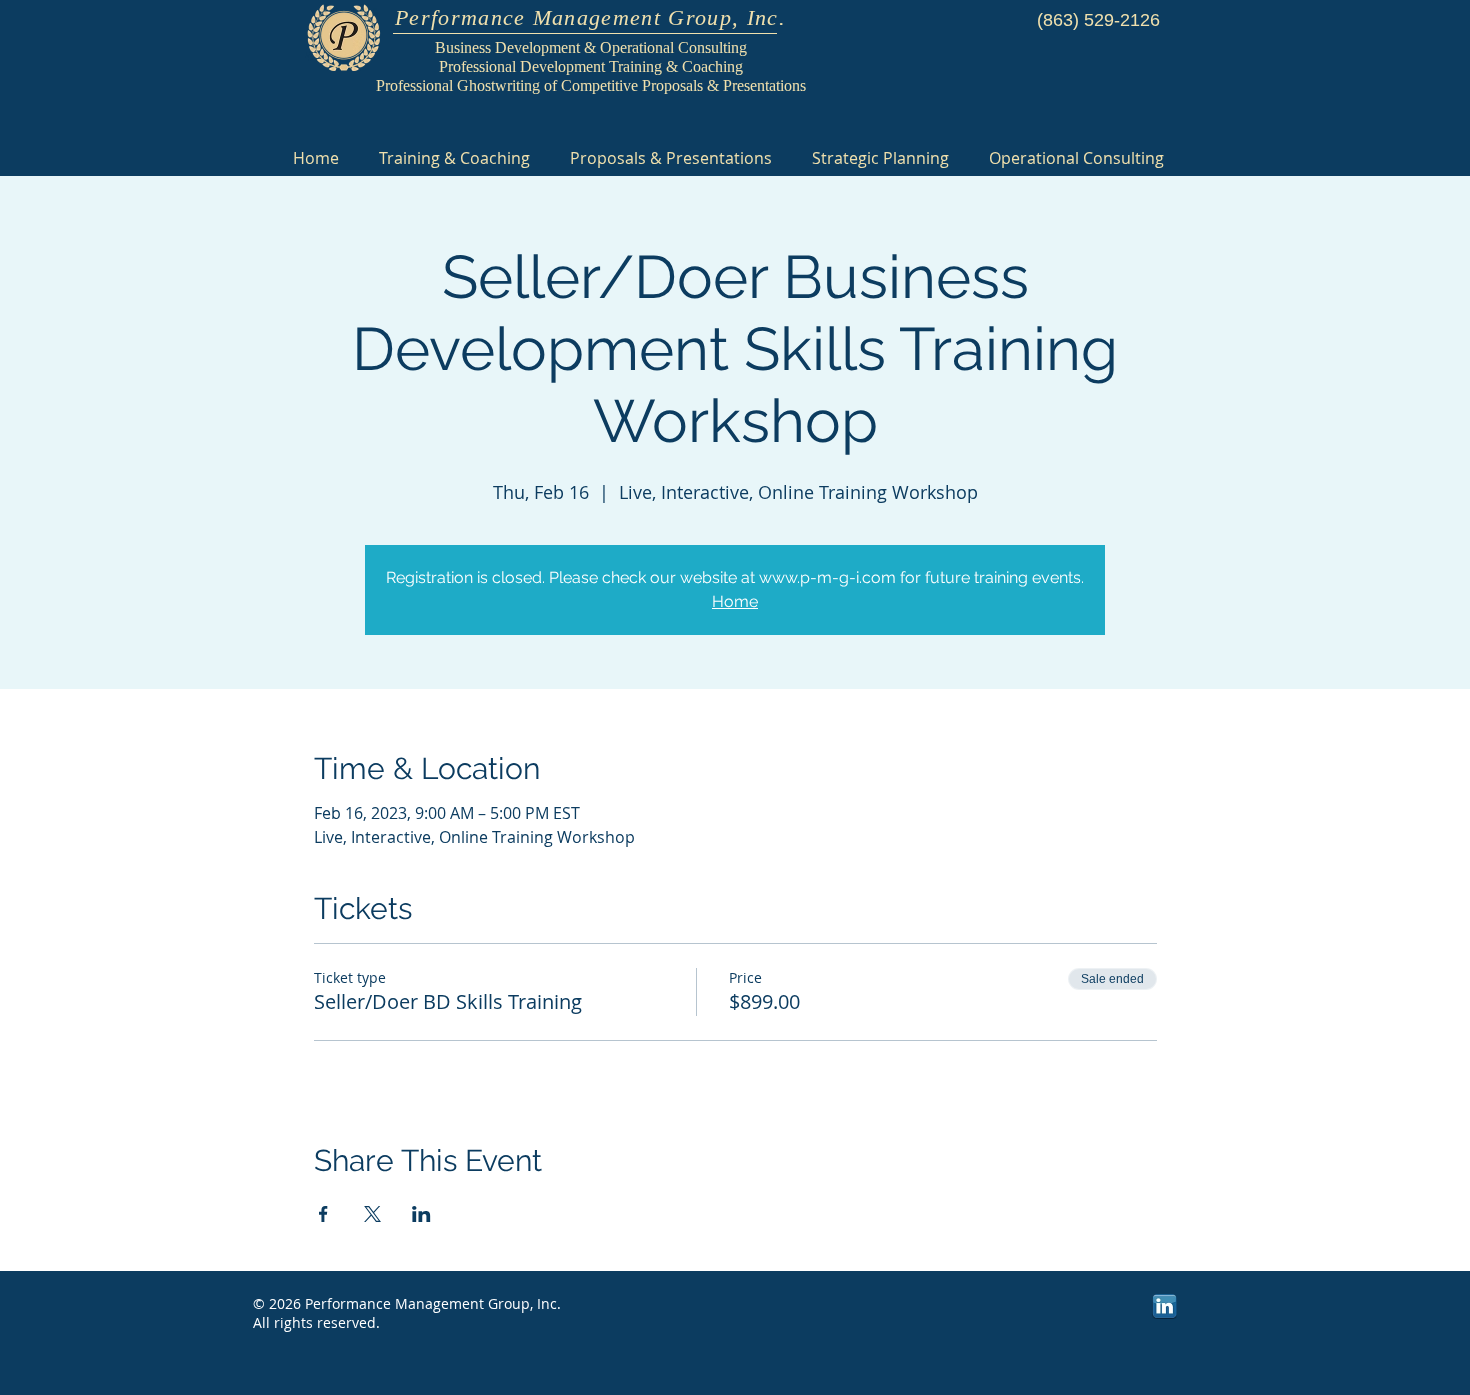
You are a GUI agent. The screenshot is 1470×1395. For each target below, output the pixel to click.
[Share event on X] (372, 1214)
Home (735, 601)
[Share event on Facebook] (323, 1214)
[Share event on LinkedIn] (421, 1214)
